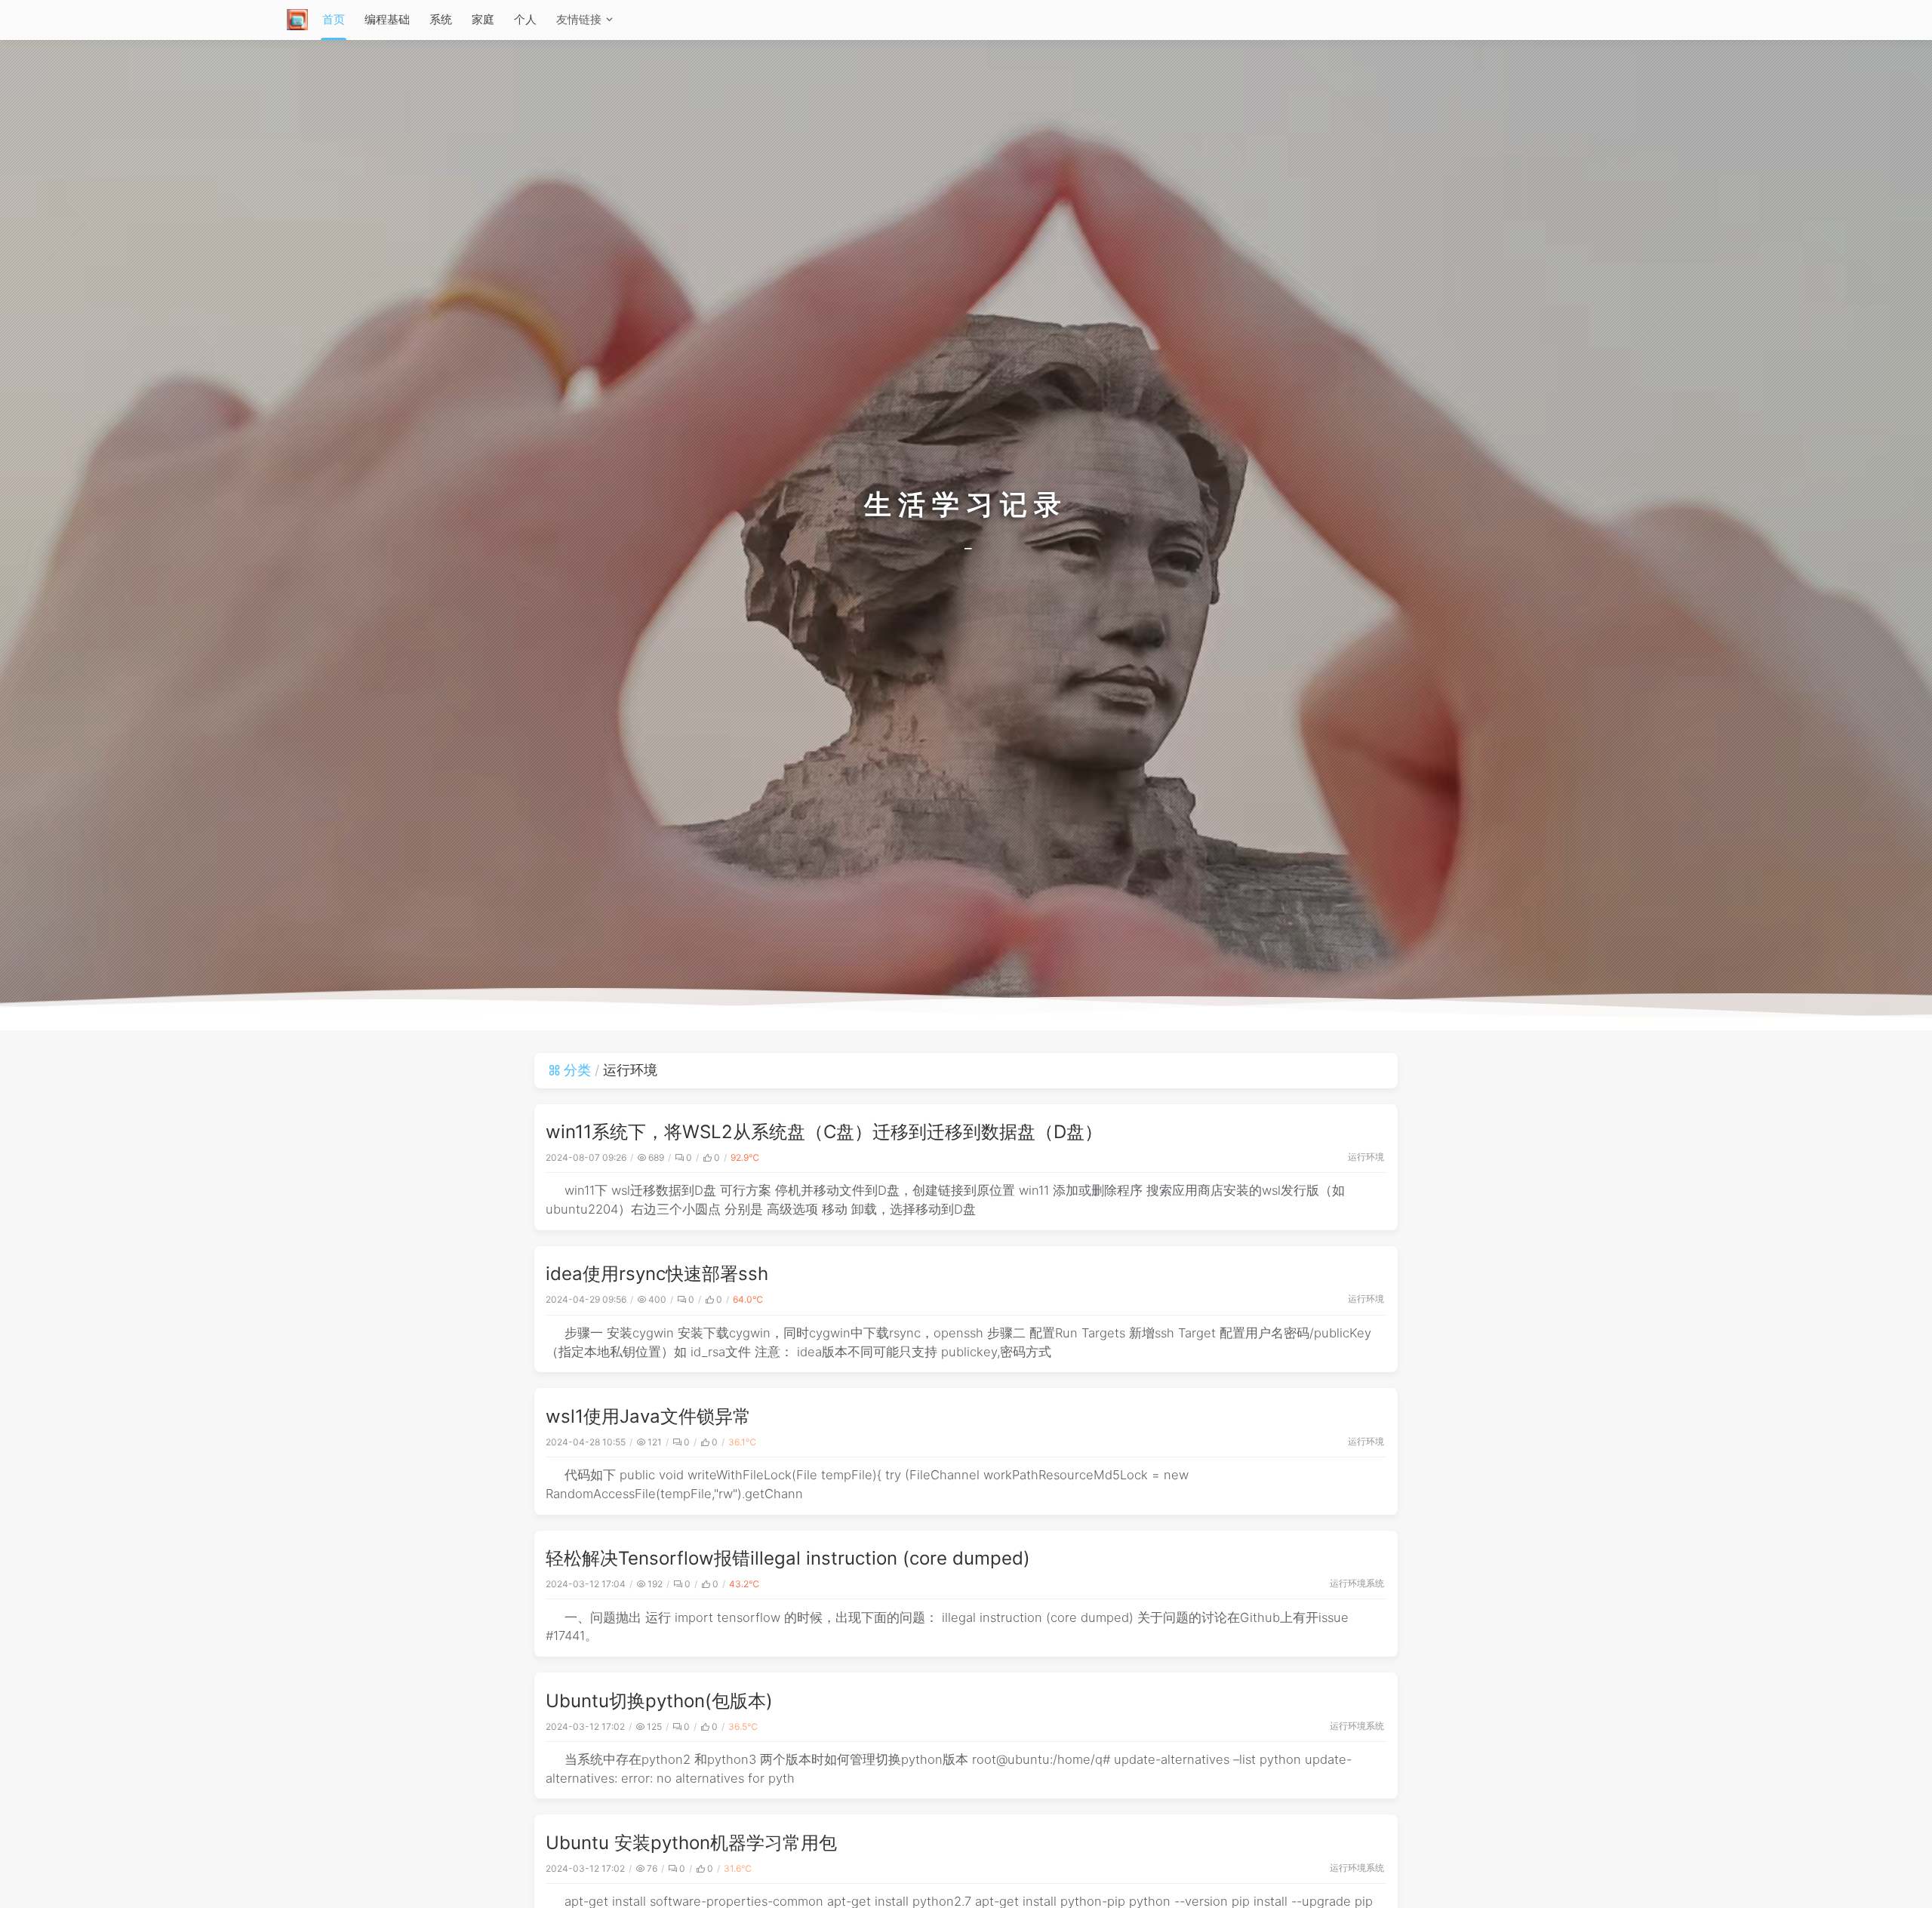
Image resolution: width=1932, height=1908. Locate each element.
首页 (334, 19)
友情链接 (579, 19)
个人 (525, 19)
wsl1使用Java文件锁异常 (648, 1416)
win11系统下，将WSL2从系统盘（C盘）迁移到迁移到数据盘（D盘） (824, 1132)
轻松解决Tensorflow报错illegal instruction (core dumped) (788, 1558)
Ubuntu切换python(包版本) (659, 1701)
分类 (577, 1070)
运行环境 (1366, 1157)
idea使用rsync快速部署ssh (657, 1274)
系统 (441, 19)
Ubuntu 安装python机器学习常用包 (691, 1843)
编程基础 (387, 19)
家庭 (483, 19)
